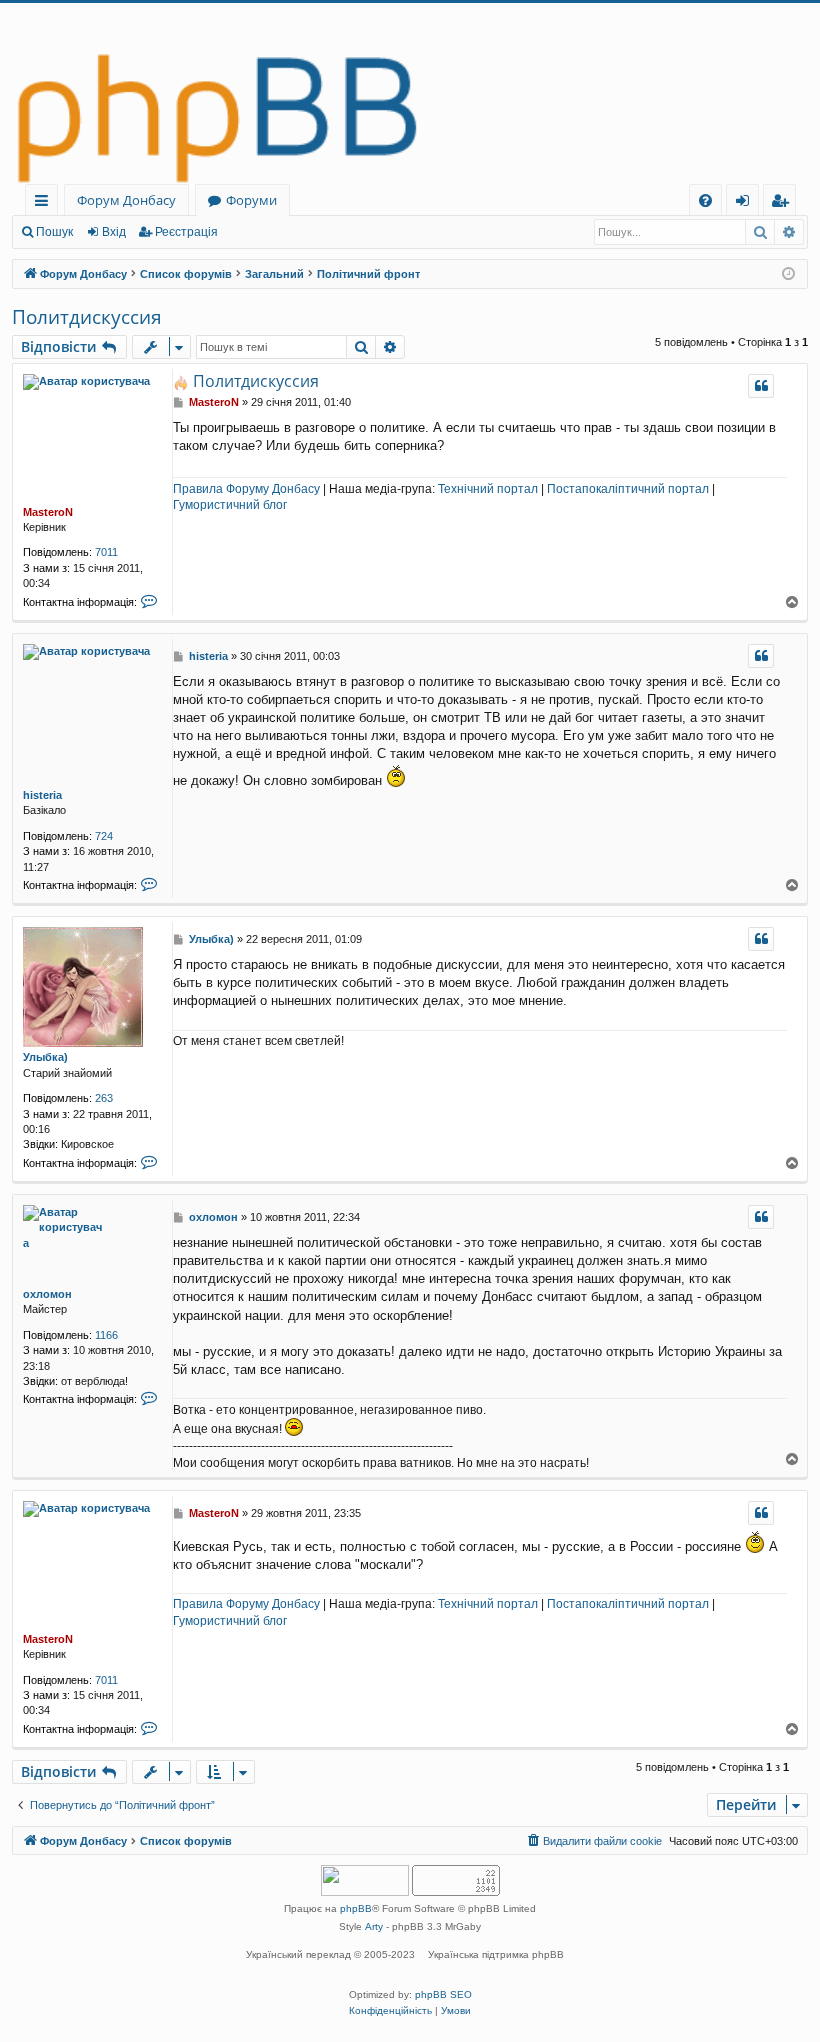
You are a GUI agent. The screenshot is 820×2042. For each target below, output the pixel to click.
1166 (106, 1335)
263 (104, 1098)
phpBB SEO (443, 1994)
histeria (42, 795)
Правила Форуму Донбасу (246, 489)
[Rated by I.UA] (365, 1882)
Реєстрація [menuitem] (783, 203)
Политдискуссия (87, 317)
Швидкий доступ (45, 203)
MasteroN (48, 512)
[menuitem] (705, 200)
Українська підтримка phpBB (496, 1954)
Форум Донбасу (126, 200)
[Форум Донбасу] (410, 93)
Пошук (54, 232)
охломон (47, 1294)
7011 (106, 552)
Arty (374, 1926)
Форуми (251, 200)
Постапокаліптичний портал (628, 489)
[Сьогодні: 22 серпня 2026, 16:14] (788, 274)
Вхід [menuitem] (749, 203)
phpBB (356, 1908)
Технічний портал (488, 489)
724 (104, 836)
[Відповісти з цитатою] (761, 386)
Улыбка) (45, 1057)
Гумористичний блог (230, 505)
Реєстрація (186, 232)
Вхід (114, 232)
